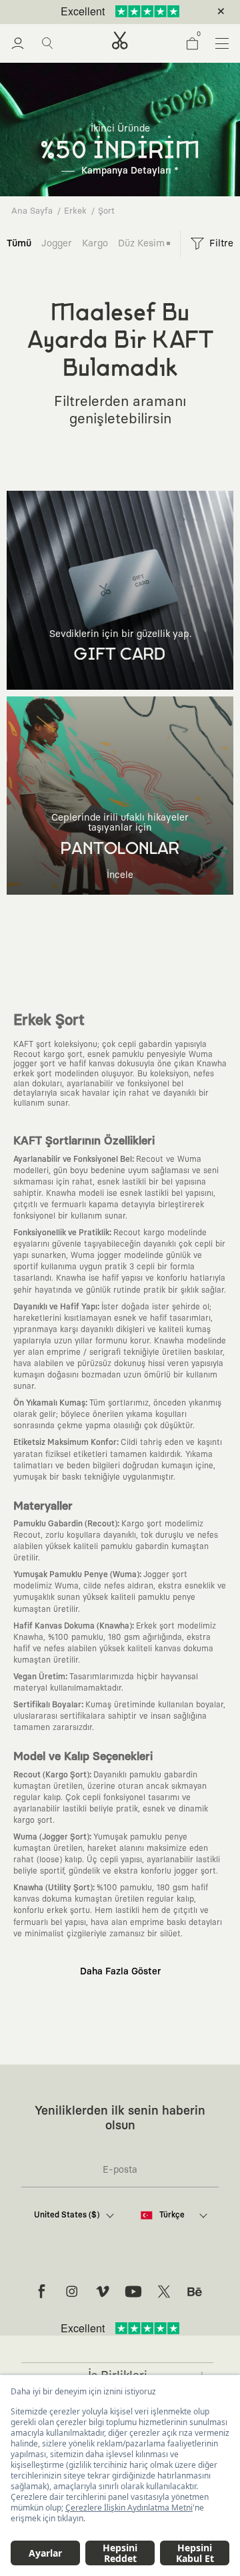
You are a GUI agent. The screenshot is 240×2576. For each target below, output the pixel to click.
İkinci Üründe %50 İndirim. (98, 12)
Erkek (75, 211)
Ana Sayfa (32, 211)
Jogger (57, 243)
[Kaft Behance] (195, 2292)
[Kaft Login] (18, 43)
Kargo (95, 243)
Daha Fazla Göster (120, 1972)
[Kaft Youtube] (133, 2292)
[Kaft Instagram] (72, 2292)
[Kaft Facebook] (41, 2292)
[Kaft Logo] (120, 40)
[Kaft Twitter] (164, 2292)
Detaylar (176, 12)
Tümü (19, 243)
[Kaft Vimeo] (103, 2292)
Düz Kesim (141, 243)
